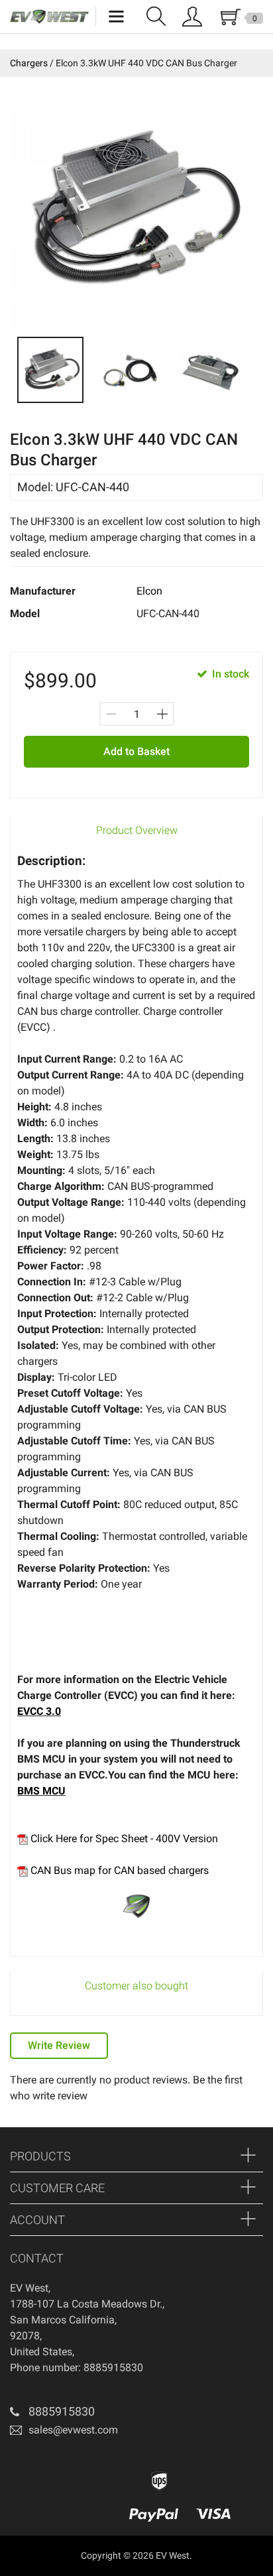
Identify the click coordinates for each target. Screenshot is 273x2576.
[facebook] (19, 2464)
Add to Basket (136, 751)
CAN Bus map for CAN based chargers (118, 1870)
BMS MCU (41, 1791)
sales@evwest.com (73, 2430)
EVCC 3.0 (39, 1711)
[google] (38, 2464)
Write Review (59, 2045)
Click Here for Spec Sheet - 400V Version (123, 1839)
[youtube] (58, 2464)
